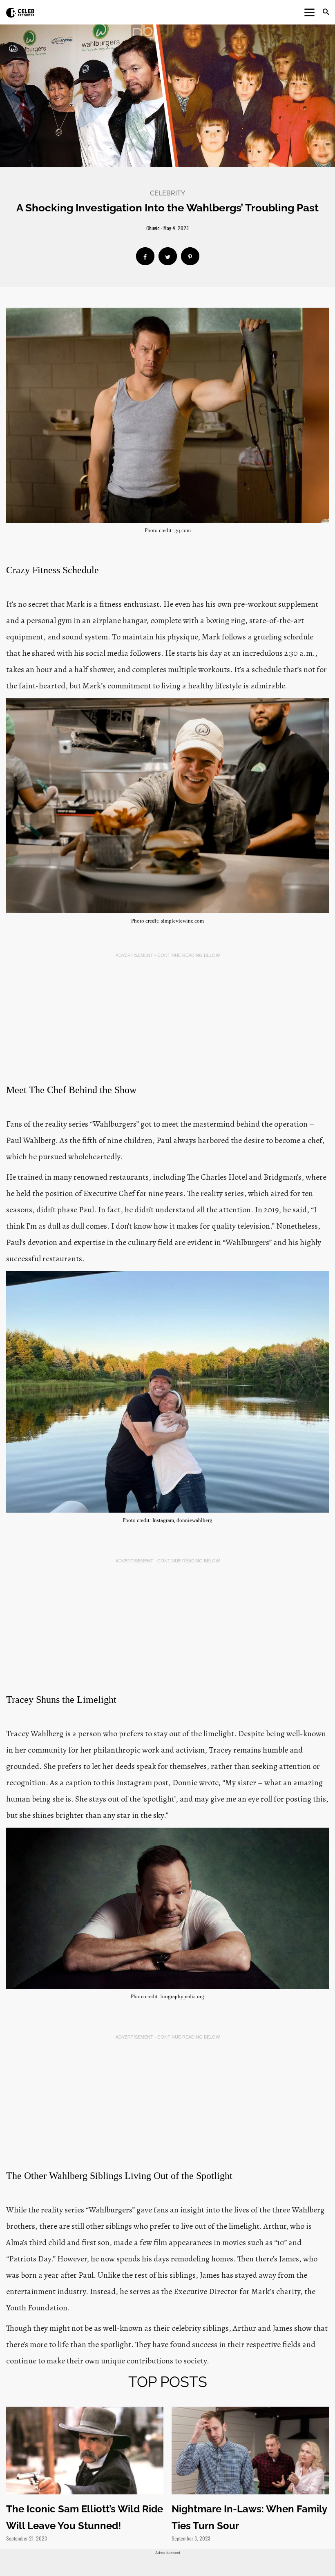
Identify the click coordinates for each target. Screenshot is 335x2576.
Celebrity (167, 193)
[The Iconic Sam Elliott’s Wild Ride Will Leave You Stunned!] (85, 2450)
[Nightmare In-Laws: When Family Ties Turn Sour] (250, 2450)
